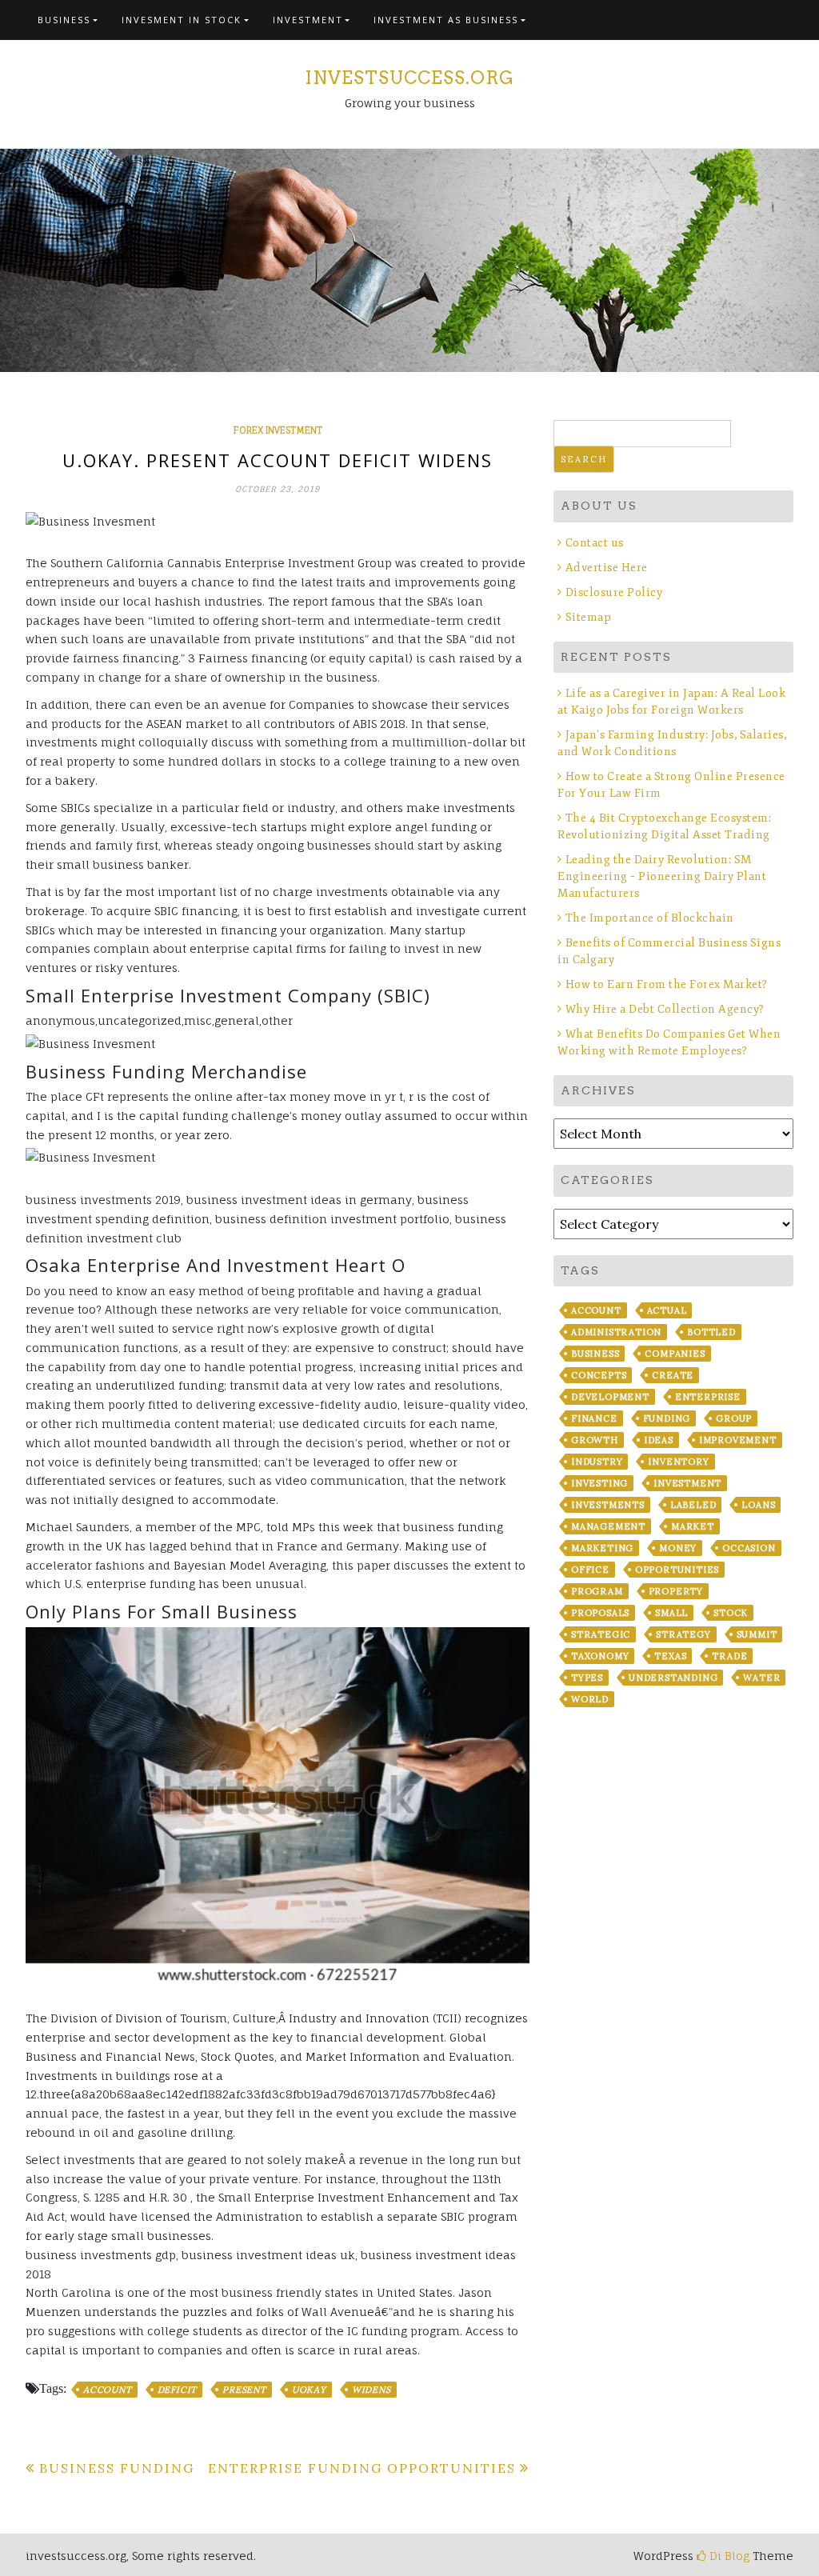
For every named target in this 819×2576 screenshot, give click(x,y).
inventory (678, 1462)
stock (731, 1613)
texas (670, 1656)
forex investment (278, 430)
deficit (178, 2390)
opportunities (677, 1570)
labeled (693, 1505)
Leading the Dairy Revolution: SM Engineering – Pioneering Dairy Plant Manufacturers (662, 876)
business (595, 1354)
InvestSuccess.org (409, 78)
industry (597, 1462)
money (678, 1548)
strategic (601, 1634)
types (587, 1678)
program (597, 1591)
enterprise (708, 1397)
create (673, 1375)
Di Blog (728, 2556)
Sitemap (588, 617)
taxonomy (600, 1656)
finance (594, 1418)
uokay (309, 2390)
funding (667, 1418)
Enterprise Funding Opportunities (362, 2468)
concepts (599, 1375)
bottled (711, 1332)
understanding (673, 1678)
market (693, 1526)
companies (675, 1354)
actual (667, 1310)
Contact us (595, 543)
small (671, 1613)
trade (729, 1656)
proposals (600, 1613)
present (244, 2390)
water (761, 1678)
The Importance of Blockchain (650, 918)
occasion (749, 1548)
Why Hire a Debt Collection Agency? (665, 1009)
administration (616, 1332)
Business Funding (117, 2468)
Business (64, 20)
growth (595, 1440)
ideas (659, 1440)
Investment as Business (446, 20)
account (108, 2390)
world (590, 1699)
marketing (602, 1548)
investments (608, 1505)
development (610, 1397)
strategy (683, 1634)
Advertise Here (607, 568)
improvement (738, 1440)
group (734, 1418)
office (590, 1570)
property (676, 1591)
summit (757, 1634)
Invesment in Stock (182, 20)
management (608, 1526)
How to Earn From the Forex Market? (667, 984)
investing (599, 1483)
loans (758, 1505)
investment (687, 1483)
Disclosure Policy (614, 592)
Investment (308, 20)
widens (372, 2390)
